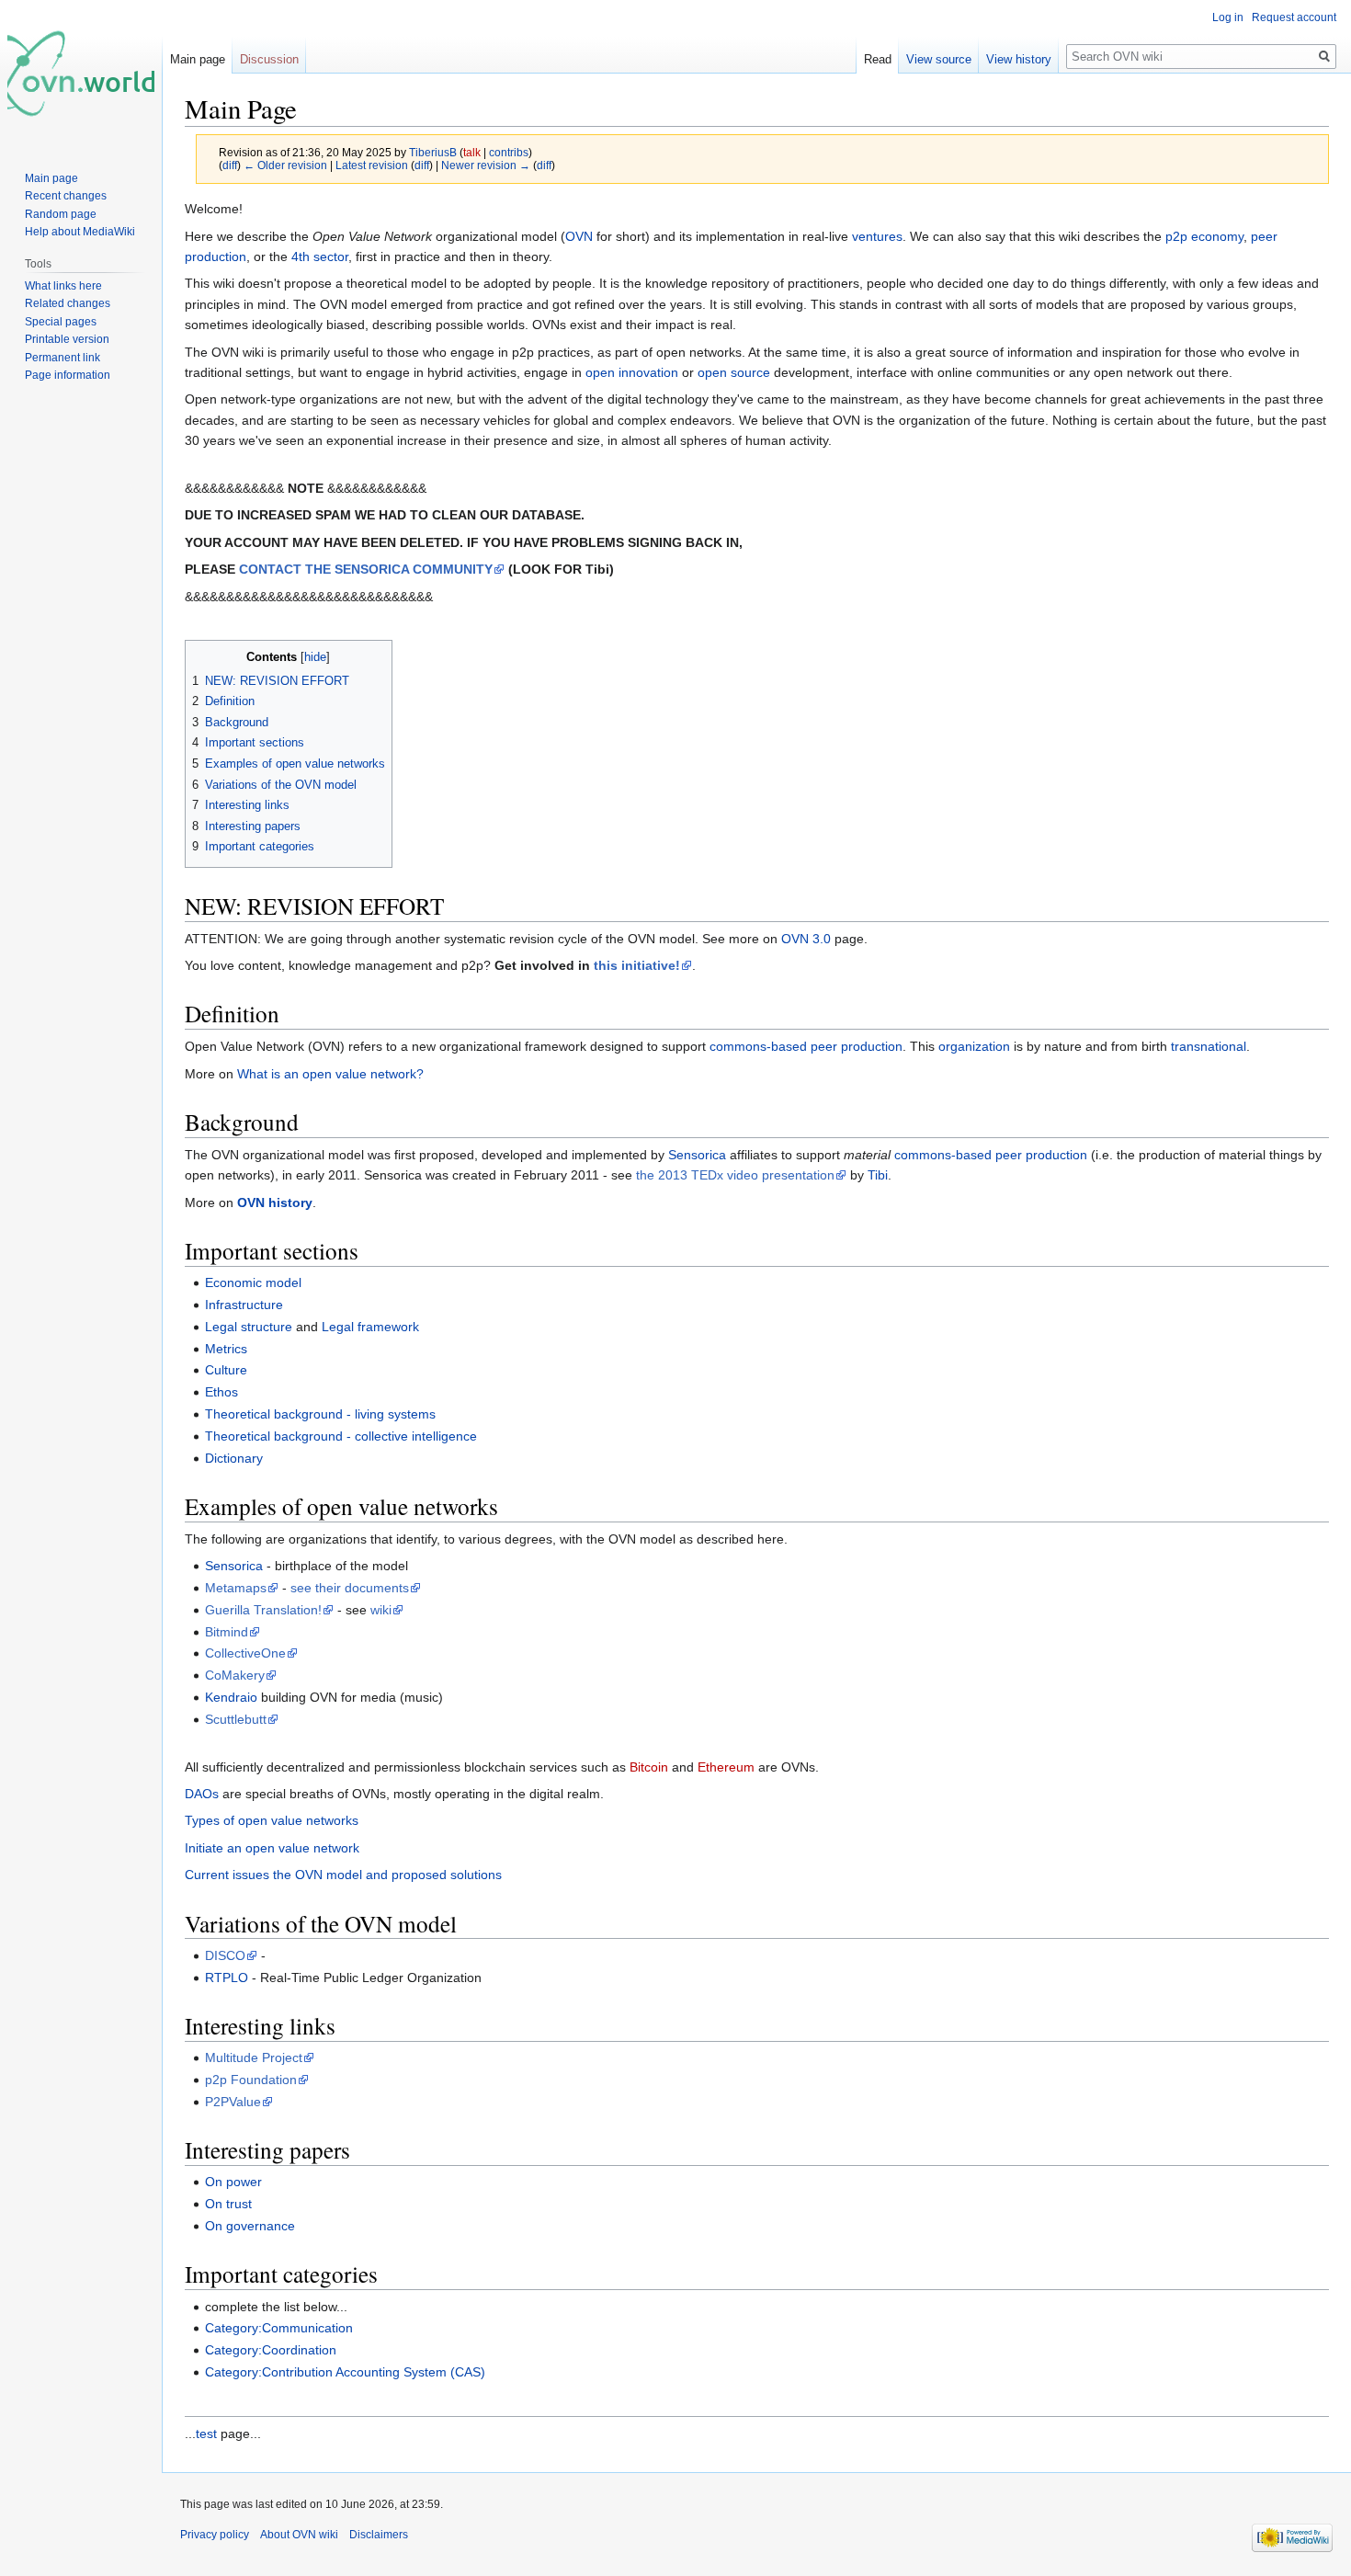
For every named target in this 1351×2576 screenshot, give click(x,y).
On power (233, 2182)
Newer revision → (486, 165)
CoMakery (235, 1675)
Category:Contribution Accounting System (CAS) (345, 2372)
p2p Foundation (251, 2080)
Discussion (269, 59)
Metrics (226, 1349)
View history (1019, 59)
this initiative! (637, 965)
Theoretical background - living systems (320, 1414)
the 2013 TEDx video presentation (735, 1175)
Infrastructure (244, 1305)
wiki (381, 1610)
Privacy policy (215, 2535)
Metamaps (236, 1588)
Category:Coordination (271, 2350)
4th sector (320, 256)
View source (939, 59)
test (206, 2434)
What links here (63, 286)
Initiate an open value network (272, 1848)
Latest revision (372, 165)
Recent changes (66, 196)
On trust (228, 2204)
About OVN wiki (299, 2535)
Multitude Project (254, 2057)
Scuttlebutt (236, 1719)
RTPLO (227, 1978)
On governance (250, 2226)
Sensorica (697, 1155)
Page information (68, 375)
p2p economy (1204, 236)
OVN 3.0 (806, 939)
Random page (61, 214)
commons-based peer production (806, 1046)
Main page (198, 59)
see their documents (350, 1588)
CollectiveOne (245, 1653)
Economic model (253, 1282)
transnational (1209, 1046)
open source (734, 372)
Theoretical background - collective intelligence (341, 1436)
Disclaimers (379, 2535)
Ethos (221, 1392)
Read (878, 59)
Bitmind (227, 1632)
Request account (1294, 17)
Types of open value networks (272, 1820)
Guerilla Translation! (263, 1610)
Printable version (67, 339)
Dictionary (234, 1458)
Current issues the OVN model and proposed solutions (343, 1875)
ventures (877, 236)
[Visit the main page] (81, 74)
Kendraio (231, 1697)
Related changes (68, 303)
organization (974, 1046)
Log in (1228, 17)
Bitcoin (649, 1767)
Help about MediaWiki (80, 232)
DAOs (202, 1794)
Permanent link (62, 358)
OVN (579, 236)
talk (472, 152)
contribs (509, 152)
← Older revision (285, 165)
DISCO (225, 1955)
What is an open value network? (330, 1074)
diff (230, 165)
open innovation (632, 372)
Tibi (878, 1175)
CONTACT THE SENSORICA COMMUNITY (366, 569)
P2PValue (233, 2102)
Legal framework (370, 1327)
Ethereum (726, 1767)
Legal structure (249, 1327)
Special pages (61, 322)
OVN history (275, 1203)
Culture (226, 1370)
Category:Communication (279, 2328)
